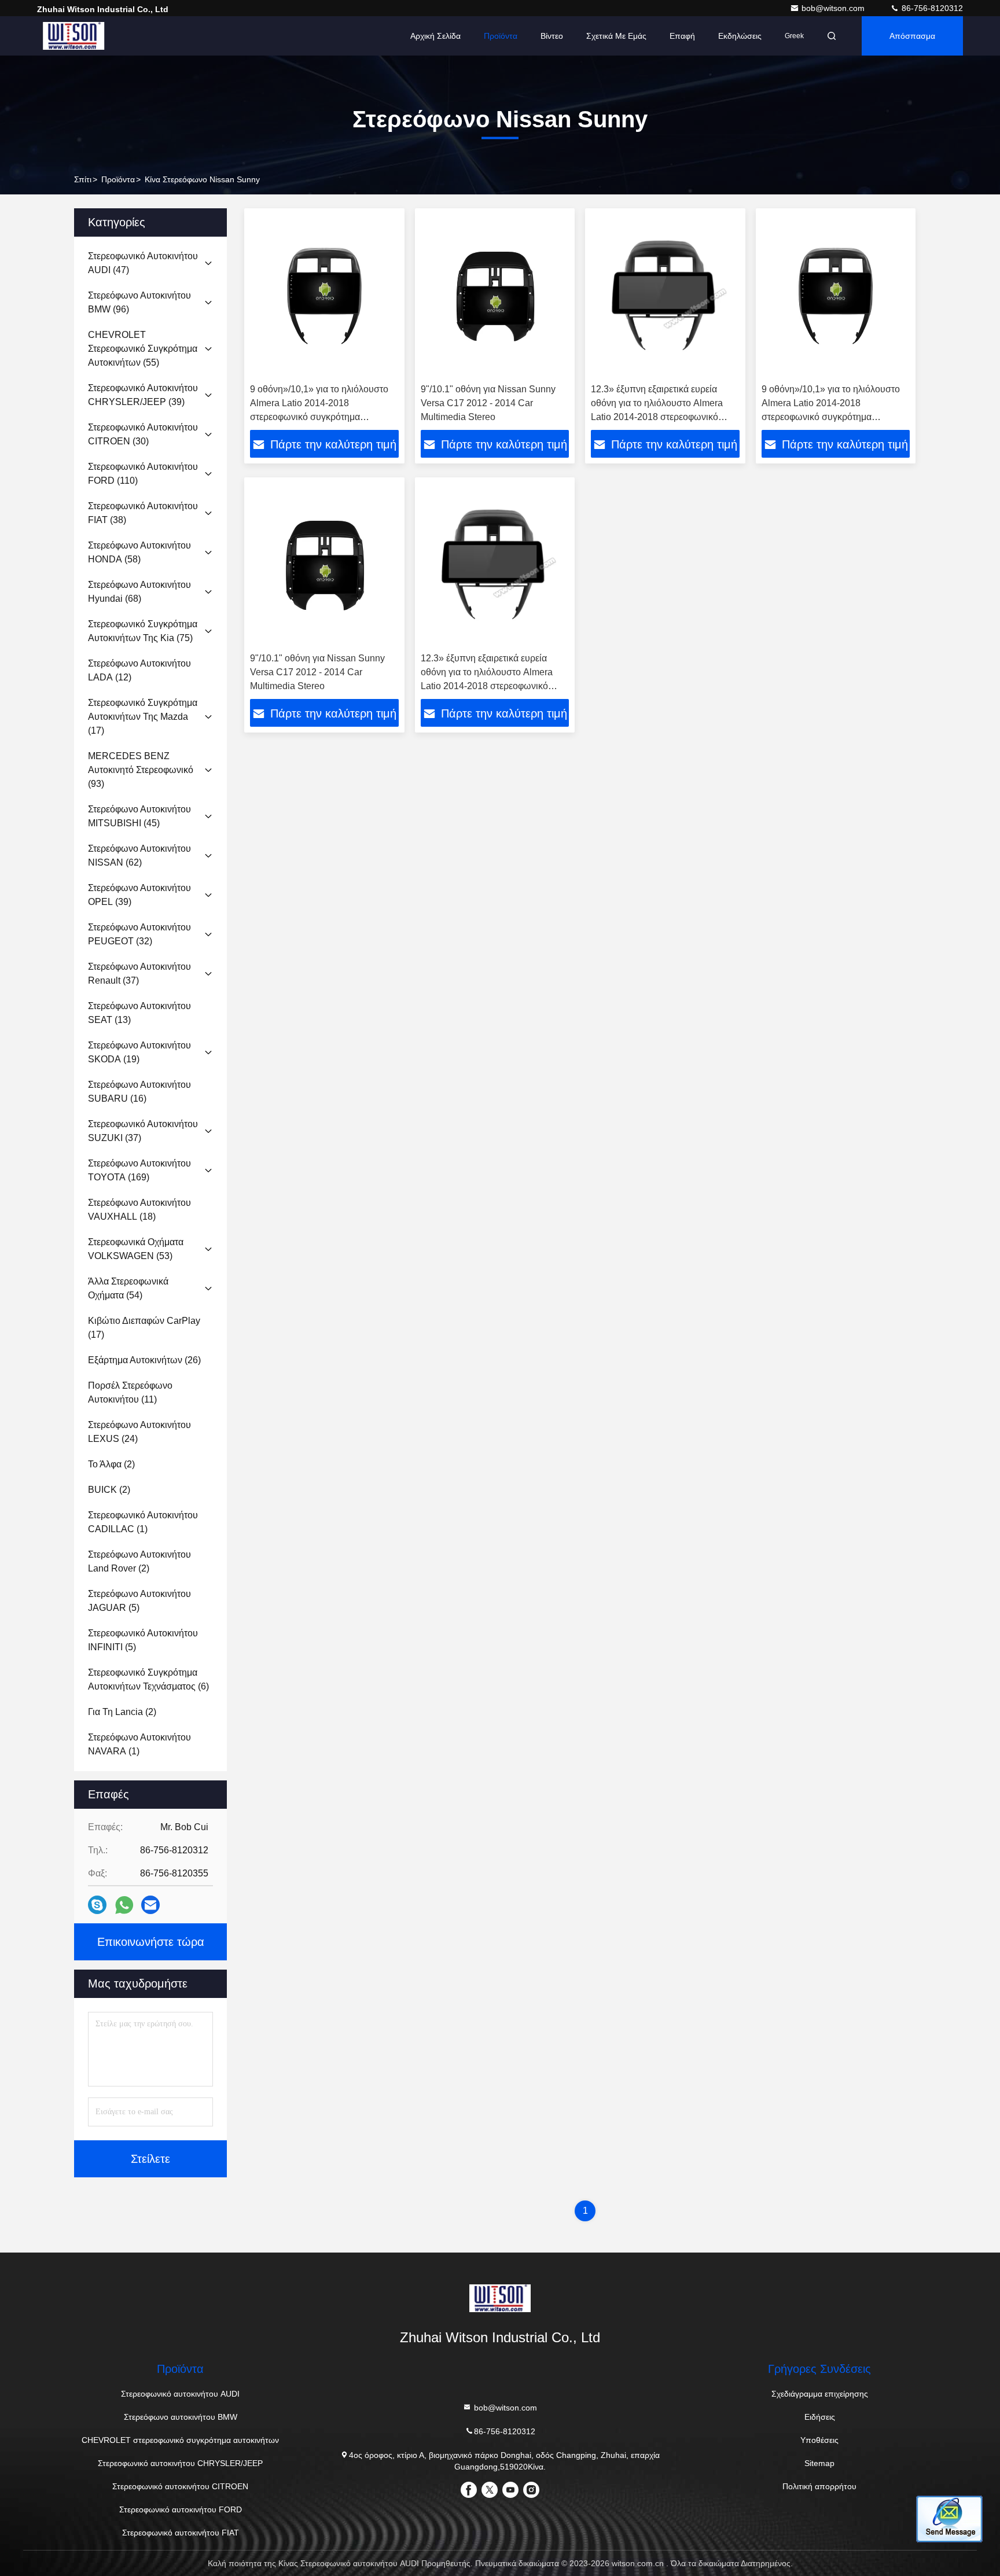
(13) (139, 1013)
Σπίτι (83, 179)
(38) (143, 513)
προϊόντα (118, 179)
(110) (143, 474)
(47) (143, 263)
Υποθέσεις (819, 2440)
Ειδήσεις (820, 2417)
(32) (139, 934)
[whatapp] (124, 1905)
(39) (143, 395)
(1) (143, 1522)
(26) (144, 1360)
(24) (139, 1432)
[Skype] (97, 1905)
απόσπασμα (912, 36)
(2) (111, 1464)
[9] (495, 296)
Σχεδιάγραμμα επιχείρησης (820, 2394)
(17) (143, 717)
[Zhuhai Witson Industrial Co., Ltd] (73, 36)
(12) (139, 670)
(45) (139, 816)
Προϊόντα (501, 36)
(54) (128, 1288)
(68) (139, 592)
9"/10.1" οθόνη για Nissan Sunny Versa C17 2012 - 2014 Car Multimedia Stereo (488, 403)
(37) (139, 974)
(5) (139, 1601)
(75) (143, 631)
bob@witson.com (834, 8)
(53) (136, 1249)
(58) (139, 552)
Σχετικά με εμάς (616, 36)
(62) (139, 855)
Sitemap (819, 2463)
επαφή (682, 36)
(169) (139, 1170)
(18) (139, 1210)
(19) (139, 1052)
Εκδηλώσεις (740, 36)
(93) (141, 770)
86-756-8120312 (931, 8)
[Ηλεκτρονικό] (150, 1905)
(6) (148, 1679)
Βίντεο (552, 36)
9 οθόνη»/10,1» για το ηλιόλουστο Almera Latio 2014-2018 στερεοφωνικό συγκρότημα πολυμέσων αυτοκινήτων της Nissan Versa (319, 417)
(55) (143, 349)
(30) (143, 434)
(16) (139, 1092)
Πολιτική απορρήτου (819, 2486)
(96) (139, 302)
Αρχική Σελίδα (435, 36)
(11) (130, 1392)
